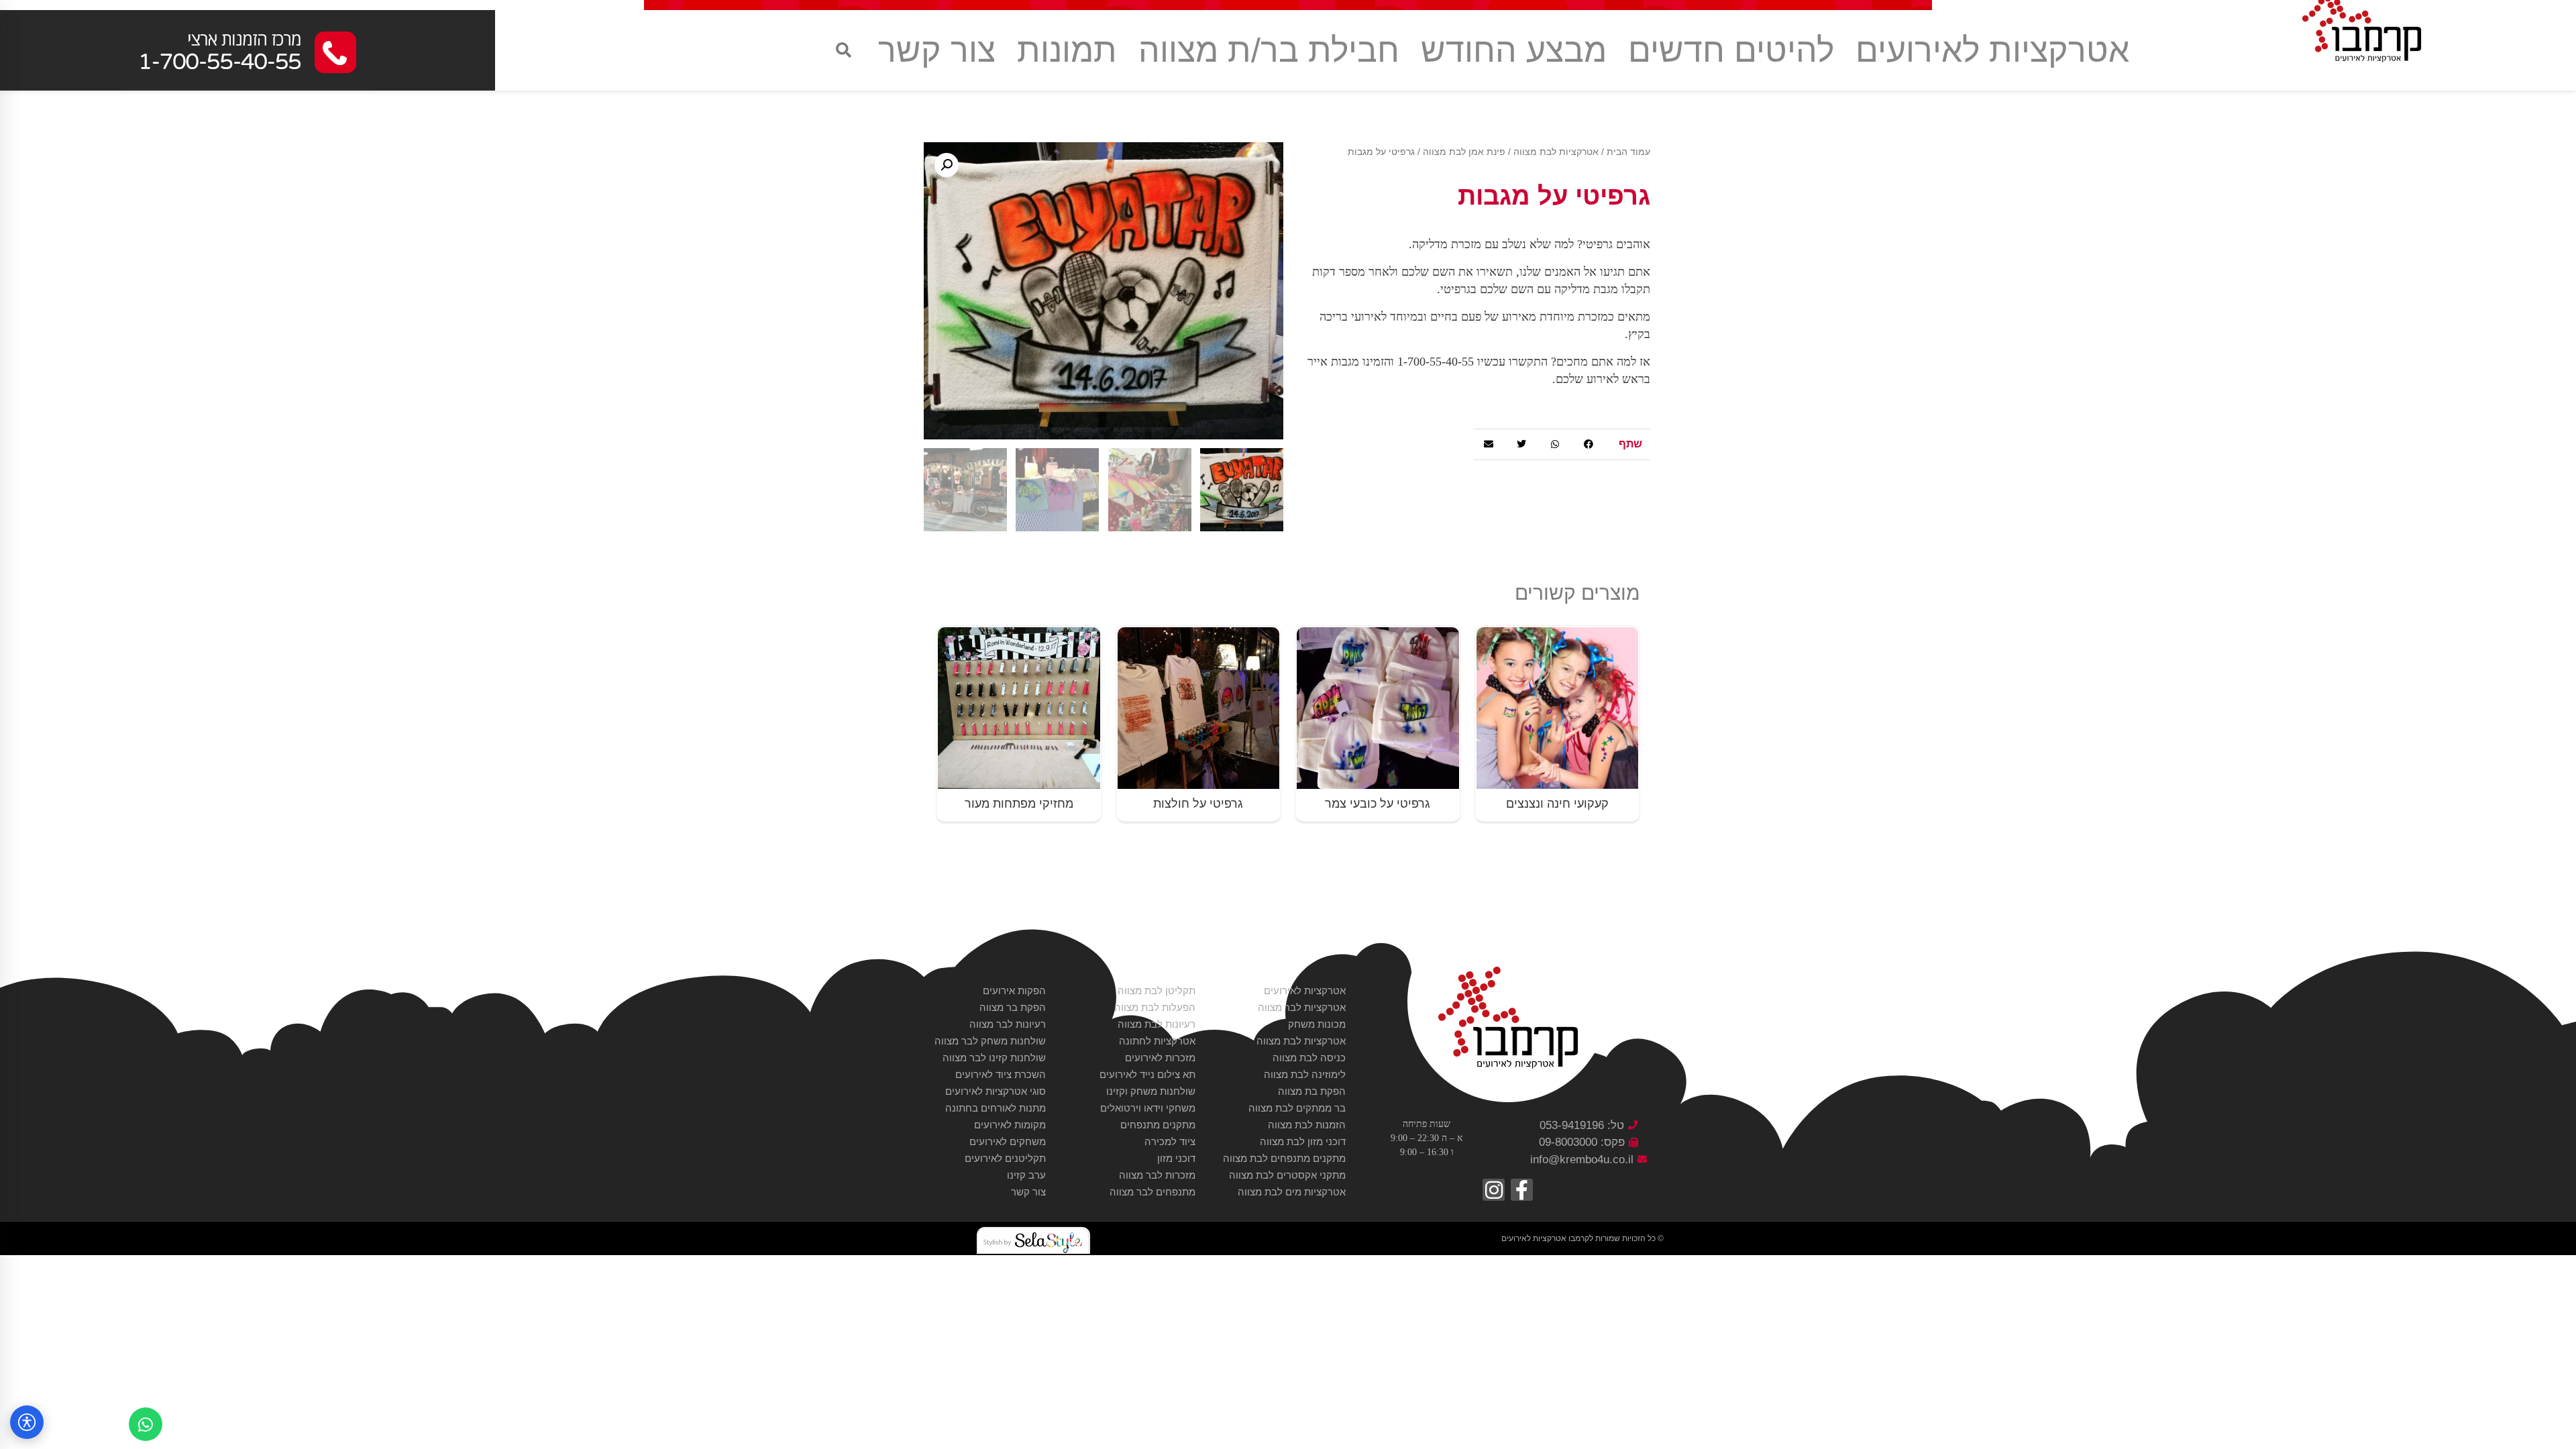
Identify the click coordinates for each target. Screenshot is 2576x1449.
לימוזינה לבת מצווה (1305, 1074)
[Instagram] (1494, 1190)
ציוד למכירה (1170, 1141)
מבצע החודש (1514, 50)
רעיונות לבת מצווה (1157, 1024)
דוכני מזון (1176, 1158)
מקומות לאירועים (1010, 1125)
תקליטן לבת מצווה (1157, 990)
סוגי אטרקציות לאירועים (996, 1091)
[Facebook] (1522, 1190)
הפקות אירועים (1014, 990)
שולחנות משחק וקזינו (1151, 1091)
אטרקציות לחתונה (1157, 1041)
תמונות (1067, 50)
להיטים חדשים (1731, 50)
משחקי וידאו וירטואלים (1148, 1108)
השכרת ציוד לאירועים (1001, 1074)
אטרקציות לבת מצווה (1556, 152)
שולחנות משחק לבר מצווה (990, 1041)
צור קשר (937, 50)
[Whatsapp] (146, 1424)
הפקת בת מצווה (1312, 1091)
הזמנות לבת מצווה (1307, 1125)
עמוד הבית (1628, 152)
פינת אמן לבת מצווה (1464, 152)
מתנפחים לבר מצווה (1152, 1192)
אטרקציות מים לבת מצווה (1292, 1192)
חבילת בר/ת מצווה (1269, 50)
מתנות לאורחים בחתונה (996, 1108)
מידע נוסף (1557, 632)
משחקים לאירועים (1008, 1141)
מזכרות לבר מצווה (1157, 1175)
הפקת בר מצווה (1013, 1007)
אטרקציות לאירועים (1992, 50)
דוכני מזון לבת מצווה (1303, 1141)
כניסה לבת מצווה (1309, 1058)
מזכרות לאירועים (1160, 1058)
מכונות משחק (1317, 1024)
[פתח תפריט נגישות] (27, 1422)
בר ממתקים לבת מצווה (1297, 1108)
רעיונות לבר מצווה (1008, 1024)
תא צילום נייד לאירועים (1147, 1074)
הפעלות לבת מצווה (1155, 1007)
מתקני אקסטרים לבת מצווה (1287, 1175)
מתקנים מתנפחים (1158, 1125)
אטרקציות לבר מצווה (1302, 1007)
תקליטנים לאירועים (1005, 1158)
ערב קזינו (1026, 1175)
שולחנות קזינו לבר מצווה (994, 1058)
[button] (844, 51)
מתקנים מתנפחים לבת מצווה (1284, 1158)
